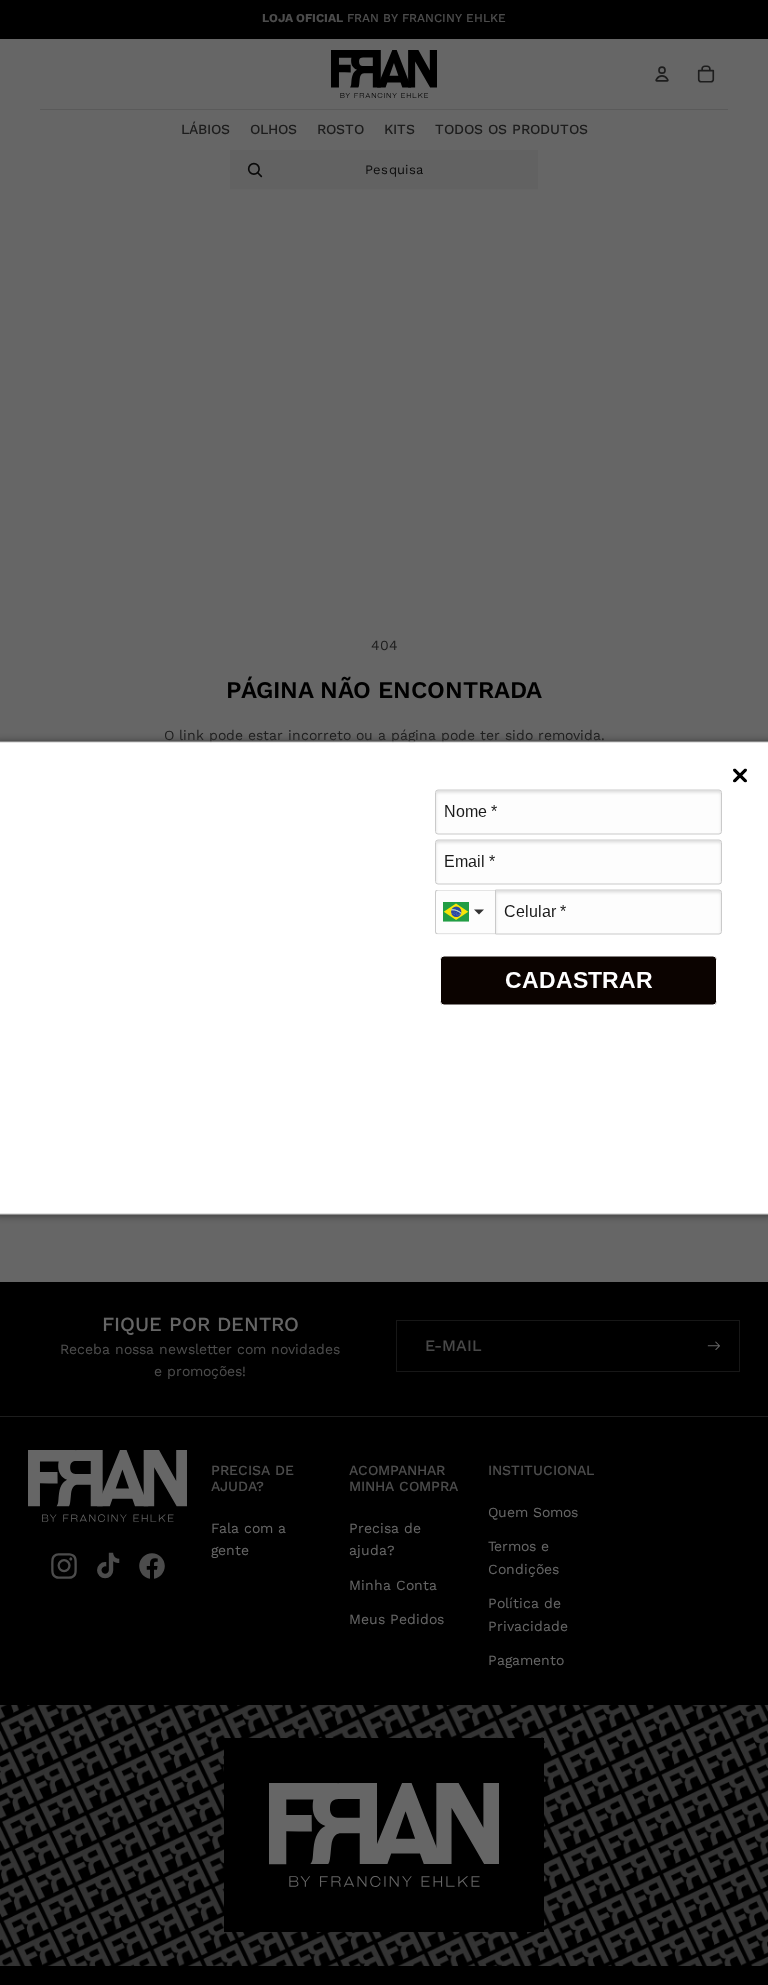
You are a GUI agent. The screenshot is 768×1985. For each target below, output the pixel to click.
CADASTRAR (579, 980)
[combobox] (465, 911)
